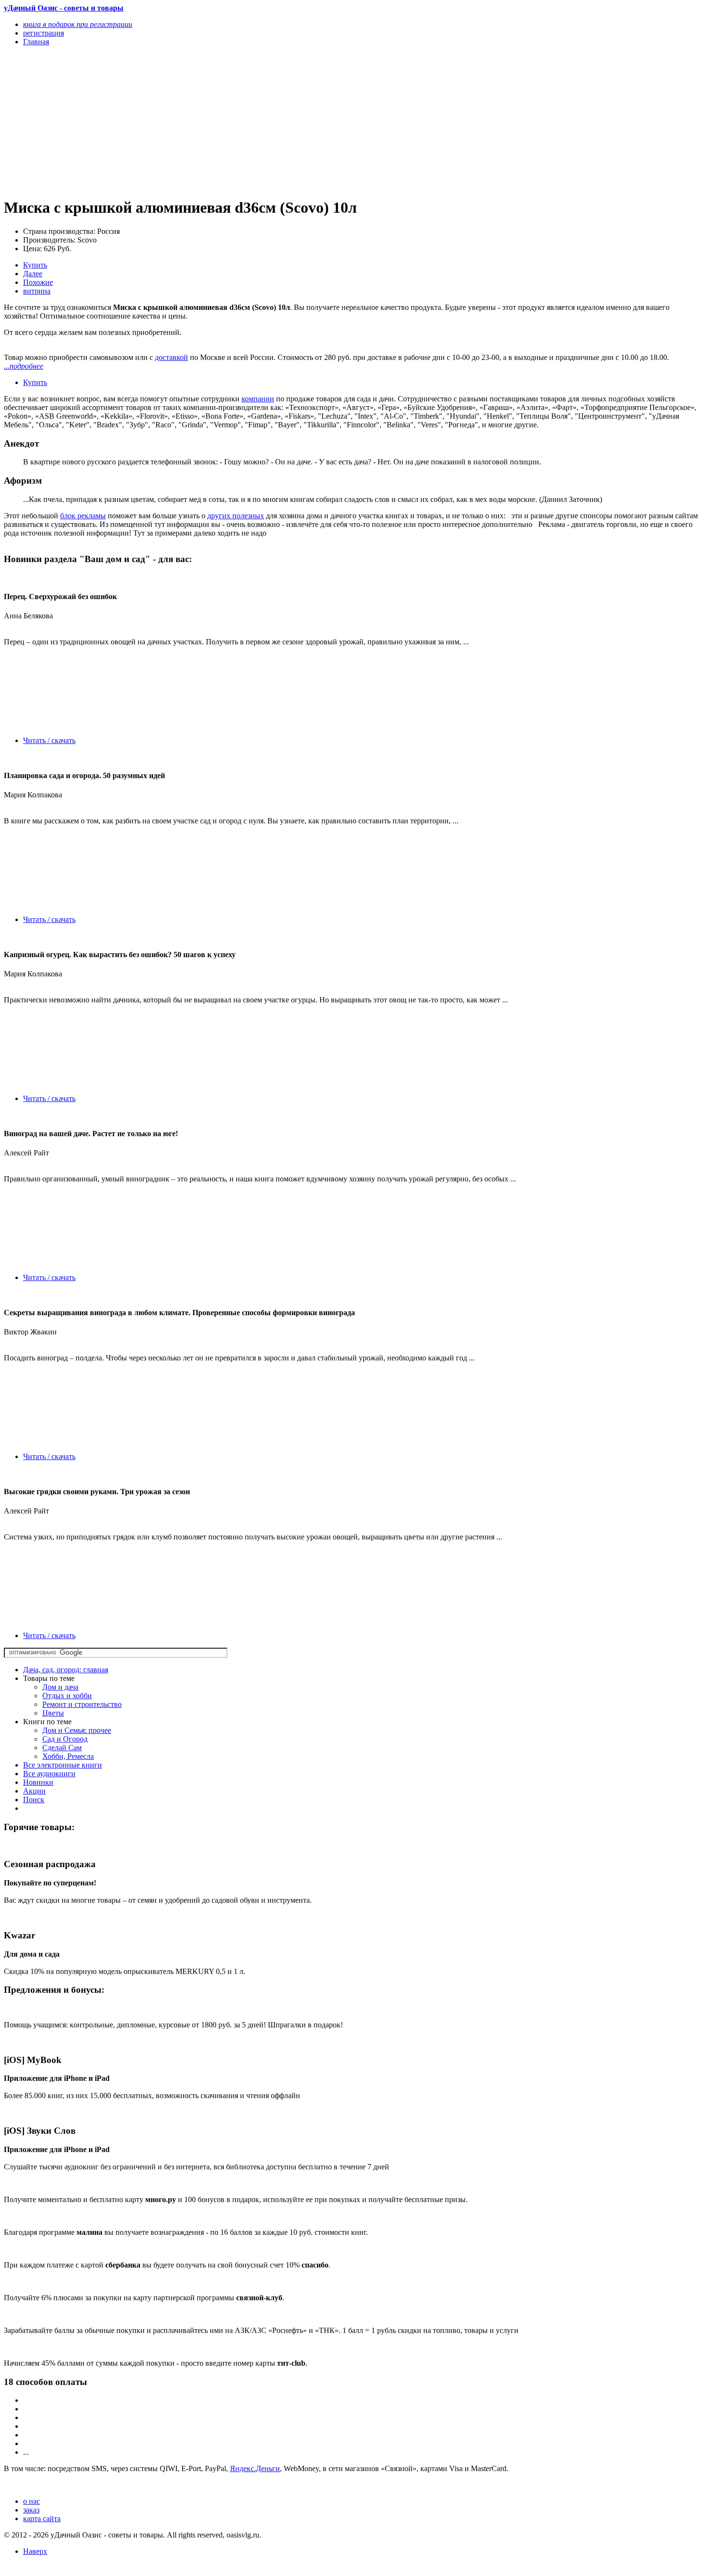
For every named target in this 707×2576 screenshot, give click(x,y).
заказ (31, 2510)
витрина (37, 291)
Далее (33, 274)
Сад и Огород (65, 1739)
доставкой (171, 357)
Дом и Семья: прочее (77, 1730)
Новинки (38, 1782)
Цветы (53, 1713)
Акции (34, 1791)
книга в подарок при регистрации (78, 24)
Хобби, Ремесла (68, 1756)
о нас (32, 2501)
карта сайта (42, 2518)
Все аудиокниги (49, 1774)
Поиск (34, 1800)
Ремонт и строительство (82, 1704)
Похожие (38, 282)
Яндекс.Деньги (255, 2468)
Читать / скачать (49, 740)
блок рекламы (83, 516)
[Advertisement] (249, 121)
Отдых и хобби (67, 1696)
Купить (35, 265)
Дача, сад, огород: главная (66, 1670)
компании (258, 399)
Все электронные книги (63, 1765)
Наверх (35, 2551)
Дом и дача (60, 1687)
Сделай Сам (62, 1748)
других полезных (236, 516)
